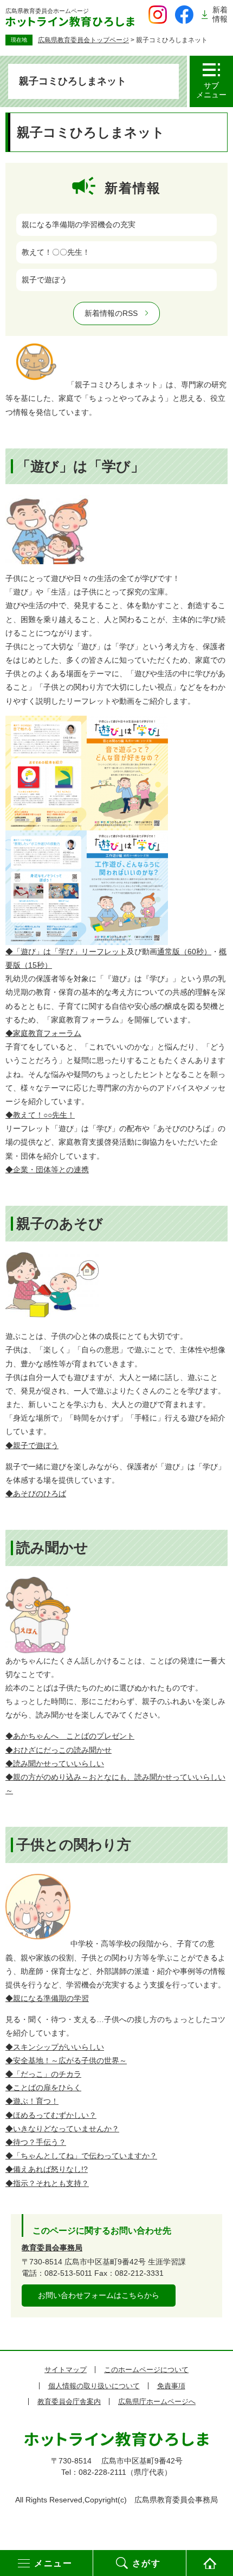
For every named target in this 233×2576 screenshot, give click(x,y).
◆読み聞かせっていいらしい (55, 1763)
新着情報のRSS (111, 313)
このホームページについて (146, 2370)
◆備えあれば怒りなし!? (47, 2169)
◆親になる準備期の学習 (47, 1998)
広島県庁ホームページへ (157, 2402)
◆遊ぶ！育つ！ (32, 2101)
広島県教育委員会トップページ (83, 40)
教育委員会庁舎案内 (69, 2402)
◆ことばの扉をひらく (43, 2088)
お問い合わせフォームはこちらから (99, 2295)
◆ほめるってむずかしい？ (51, 2115)
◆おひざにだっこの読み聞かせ (59, 1750)
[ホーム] (210, 2563)
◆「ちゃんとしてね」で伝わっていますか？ (81, 2156)
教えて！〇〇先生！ (56, 252)
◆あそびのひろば (36, 1494)
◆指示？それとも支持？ (47, 2183)
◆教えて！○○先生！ (40, 1115)
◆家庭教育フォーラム (43, 1033)
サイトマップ (66, 2370)
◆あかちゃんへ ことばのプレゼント (70, 1736)
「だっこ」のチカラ (43, 2074)
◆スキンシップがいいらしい (55, 2047)
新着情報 (220, 14)
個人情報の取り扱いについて (94, 2386)
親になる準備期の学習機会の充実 (79, 224)
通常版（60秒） (184, 952)
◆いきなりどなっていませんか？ (62, 2129)
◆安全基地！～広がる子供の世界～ (66, 2060)
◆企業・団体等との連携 (47, 1170)
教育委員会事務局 (52, 2248)
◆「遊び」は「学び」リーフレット (66, 952)
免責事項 (171, 2386)
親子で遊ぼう (44, 280)
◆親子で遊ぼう (32, 1445)
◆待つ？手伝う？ (36, 2142)
